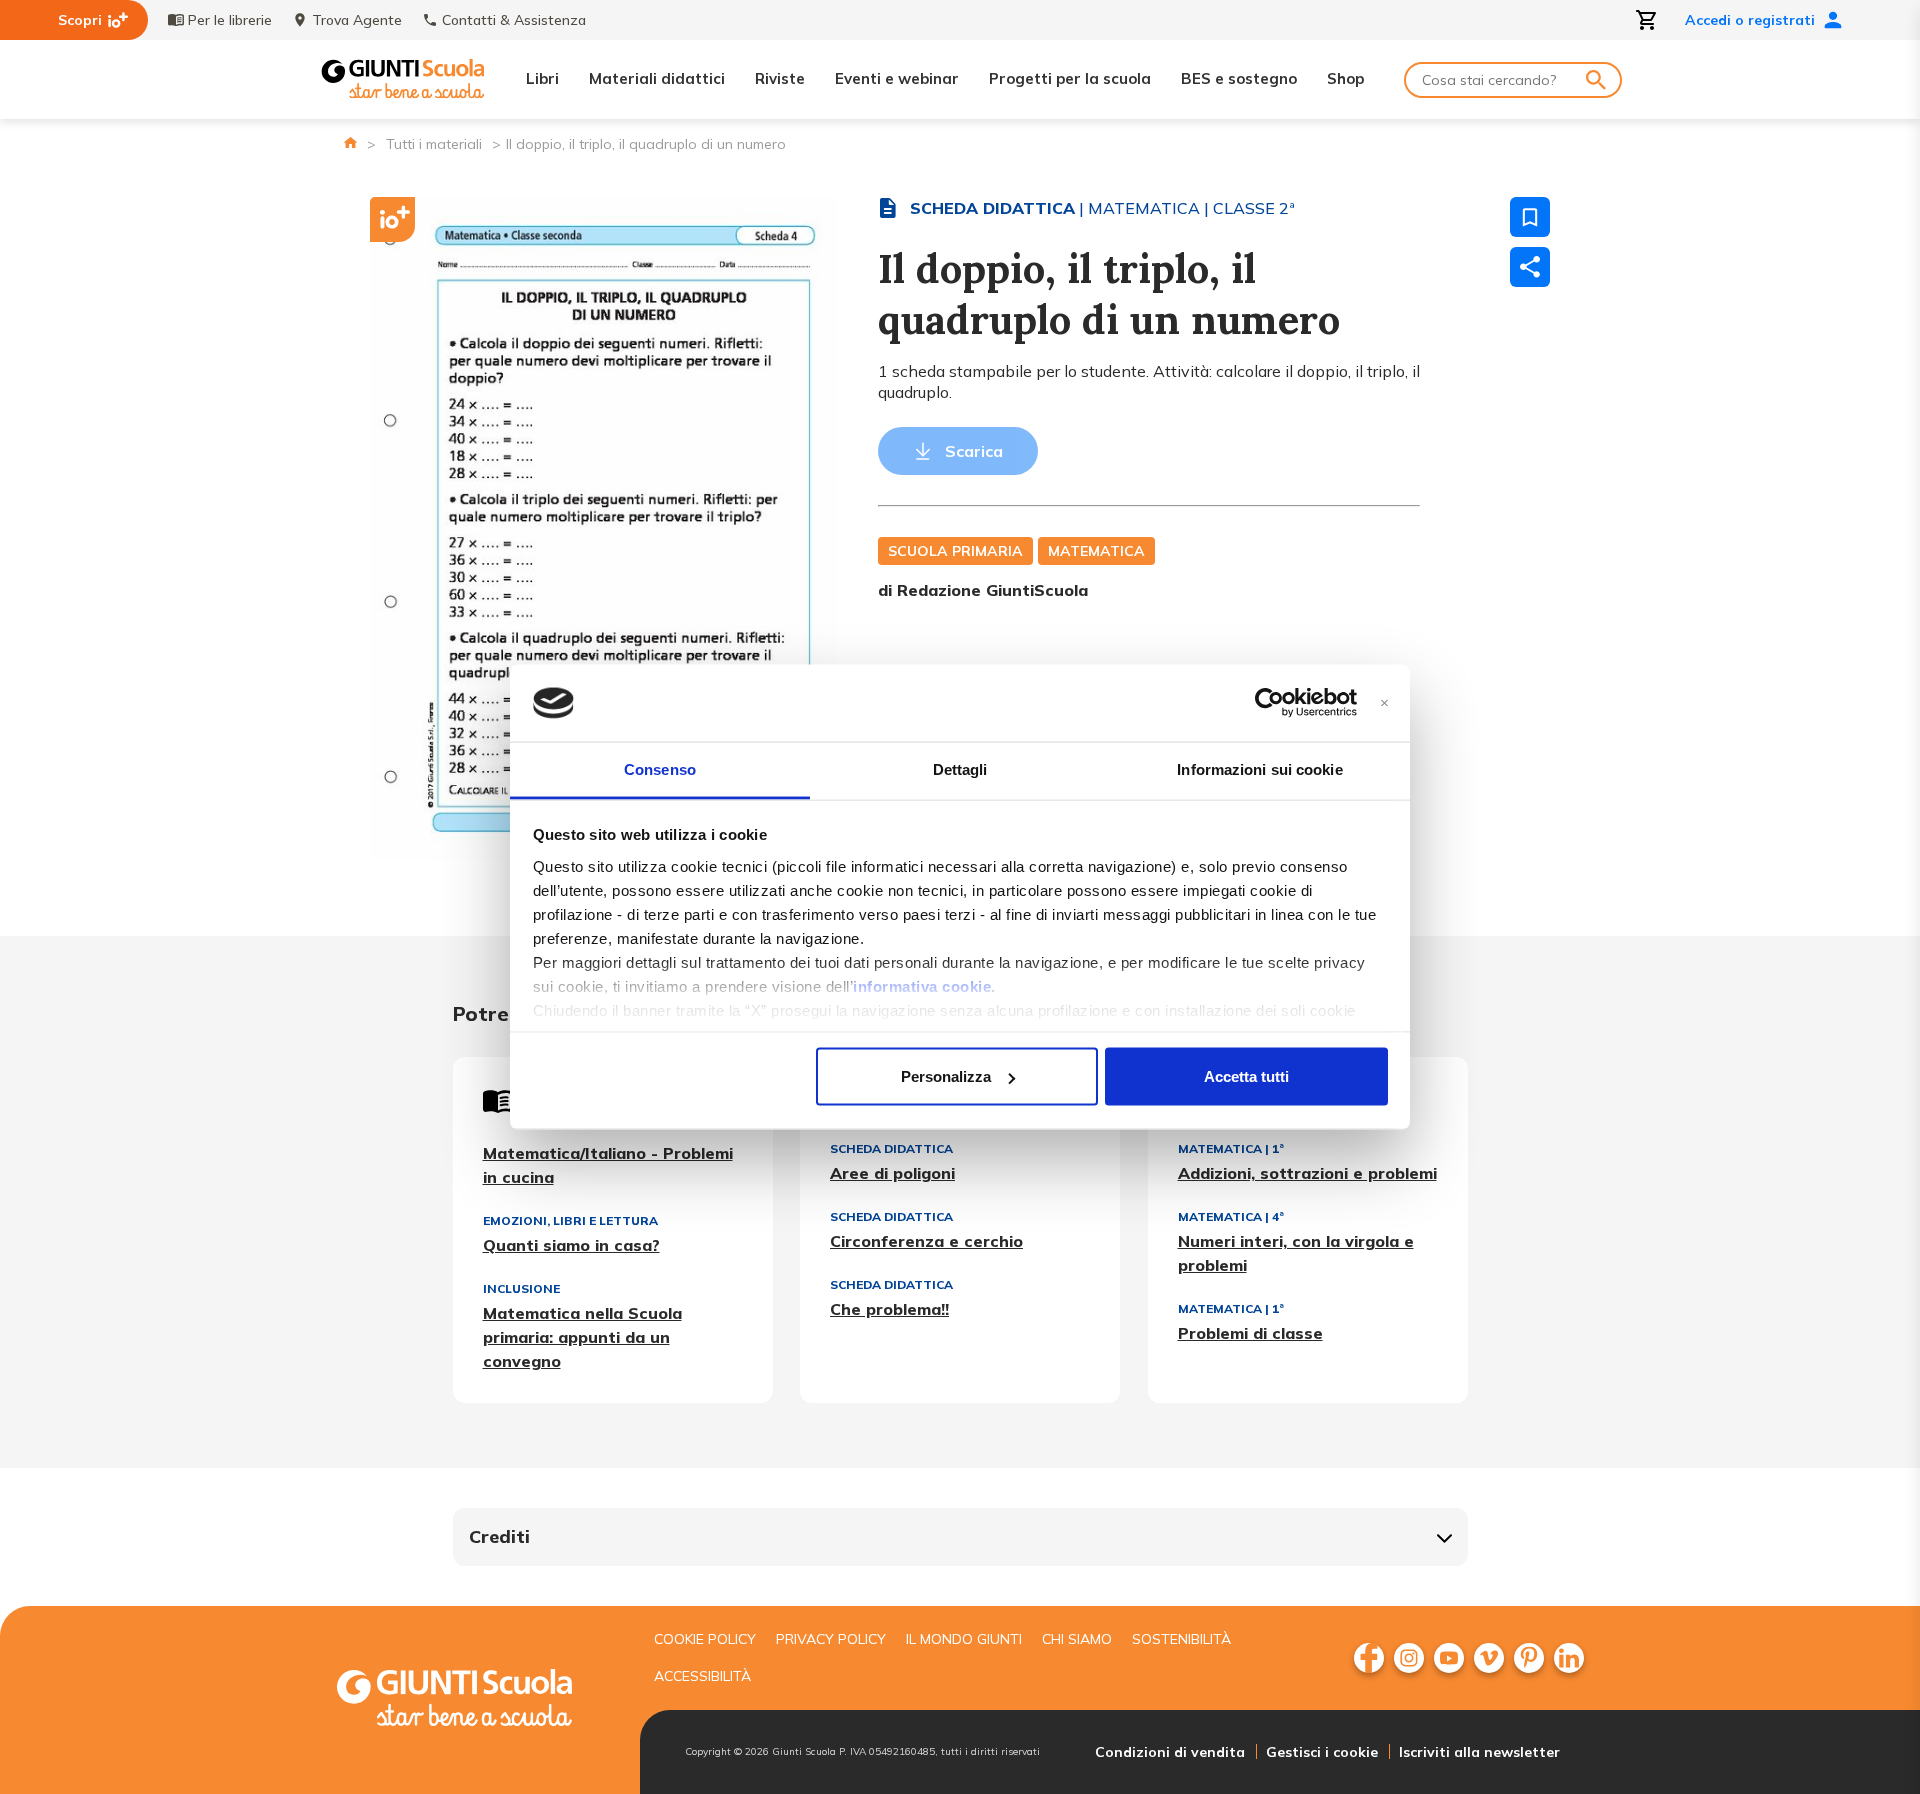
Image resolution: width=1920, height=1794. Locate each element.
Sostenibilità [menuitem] (1181, 1639)
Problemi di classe (1250, 1333)
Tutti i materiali (434, 144)
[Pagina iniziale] (350, 142)
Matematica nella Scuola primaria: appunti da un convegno (582, 1337)
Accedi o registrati (1750, 20)
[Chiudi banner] (1384, 703)
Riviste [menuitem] (780, 78)
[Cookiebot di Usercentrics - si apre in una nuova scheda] (1269, 703)
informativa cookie (922, 985)
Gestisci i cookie (1322, 1752)
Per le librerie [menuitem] (230, 20)
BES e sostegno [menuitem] (1239, 78)
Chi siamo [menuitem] (1077, 1639)
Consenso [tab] (660, 768)
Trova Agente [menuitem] (357, 20)
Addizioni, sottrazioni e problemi (1307, 1173)
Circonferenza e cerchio (926, 1241)
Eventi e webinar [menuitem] (897, 78)
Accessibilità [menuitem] (702, 1676)
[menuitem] (1369, 1658)
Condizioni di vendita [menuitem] (1170, 1752)
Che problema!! (889, 1309)
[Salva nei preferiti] (1530, 217)
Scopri (80, 20)
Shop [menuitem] (1345, 78)
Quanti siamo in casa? (571, 1245)
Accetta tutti (1246, 1076)
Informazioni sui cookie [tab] (1259, 768)
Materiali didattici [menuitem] (657, 78)
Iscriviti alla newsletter (1479, 1752)
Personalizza (946, 1076)
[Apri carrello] (1647, 20)
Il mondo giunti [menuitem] (964, 1639)
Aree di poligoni (892, 1173)
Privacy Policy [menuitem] (831, 1639)
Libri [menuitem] (542, 78)
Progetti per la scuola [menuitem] (1070, 78)
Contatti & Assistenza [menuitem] (514, 20)
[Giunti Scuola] (403, 79)
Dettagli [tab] (960, 768)
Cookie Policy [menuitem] (705, 1639)
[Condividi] (1530, 267)
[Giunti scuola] (475, 1700)
